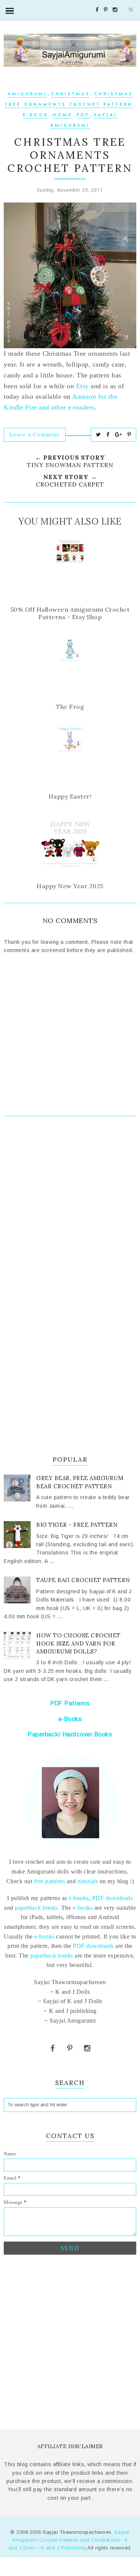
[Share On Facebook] (108, 435)
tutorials (88, 1881)
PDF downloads (113, 1898)
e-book (36, 115)
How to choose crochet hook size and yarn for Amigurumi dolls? (78, 1643)
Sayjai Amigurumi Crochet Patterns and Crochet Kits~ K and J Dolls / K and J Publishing (69, 2540)
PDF (83, 115)
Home (63, 115)
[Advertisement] (70, 1209)
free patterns (49, 1881)
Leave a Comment (35, 435)
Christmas (71, 94)
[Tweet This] (99, 435)
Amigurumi (27, 94)
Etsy (83, 386)
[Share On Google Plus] (119, 435)
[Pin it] (129, 435)
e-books (79, 1898)
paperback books (52, 1956)
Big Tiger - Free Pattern (77, 1525)
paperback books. (37, 1908)
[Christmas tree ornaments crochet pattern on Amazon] (70, 275)
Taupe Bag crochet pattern (83, 1580)
